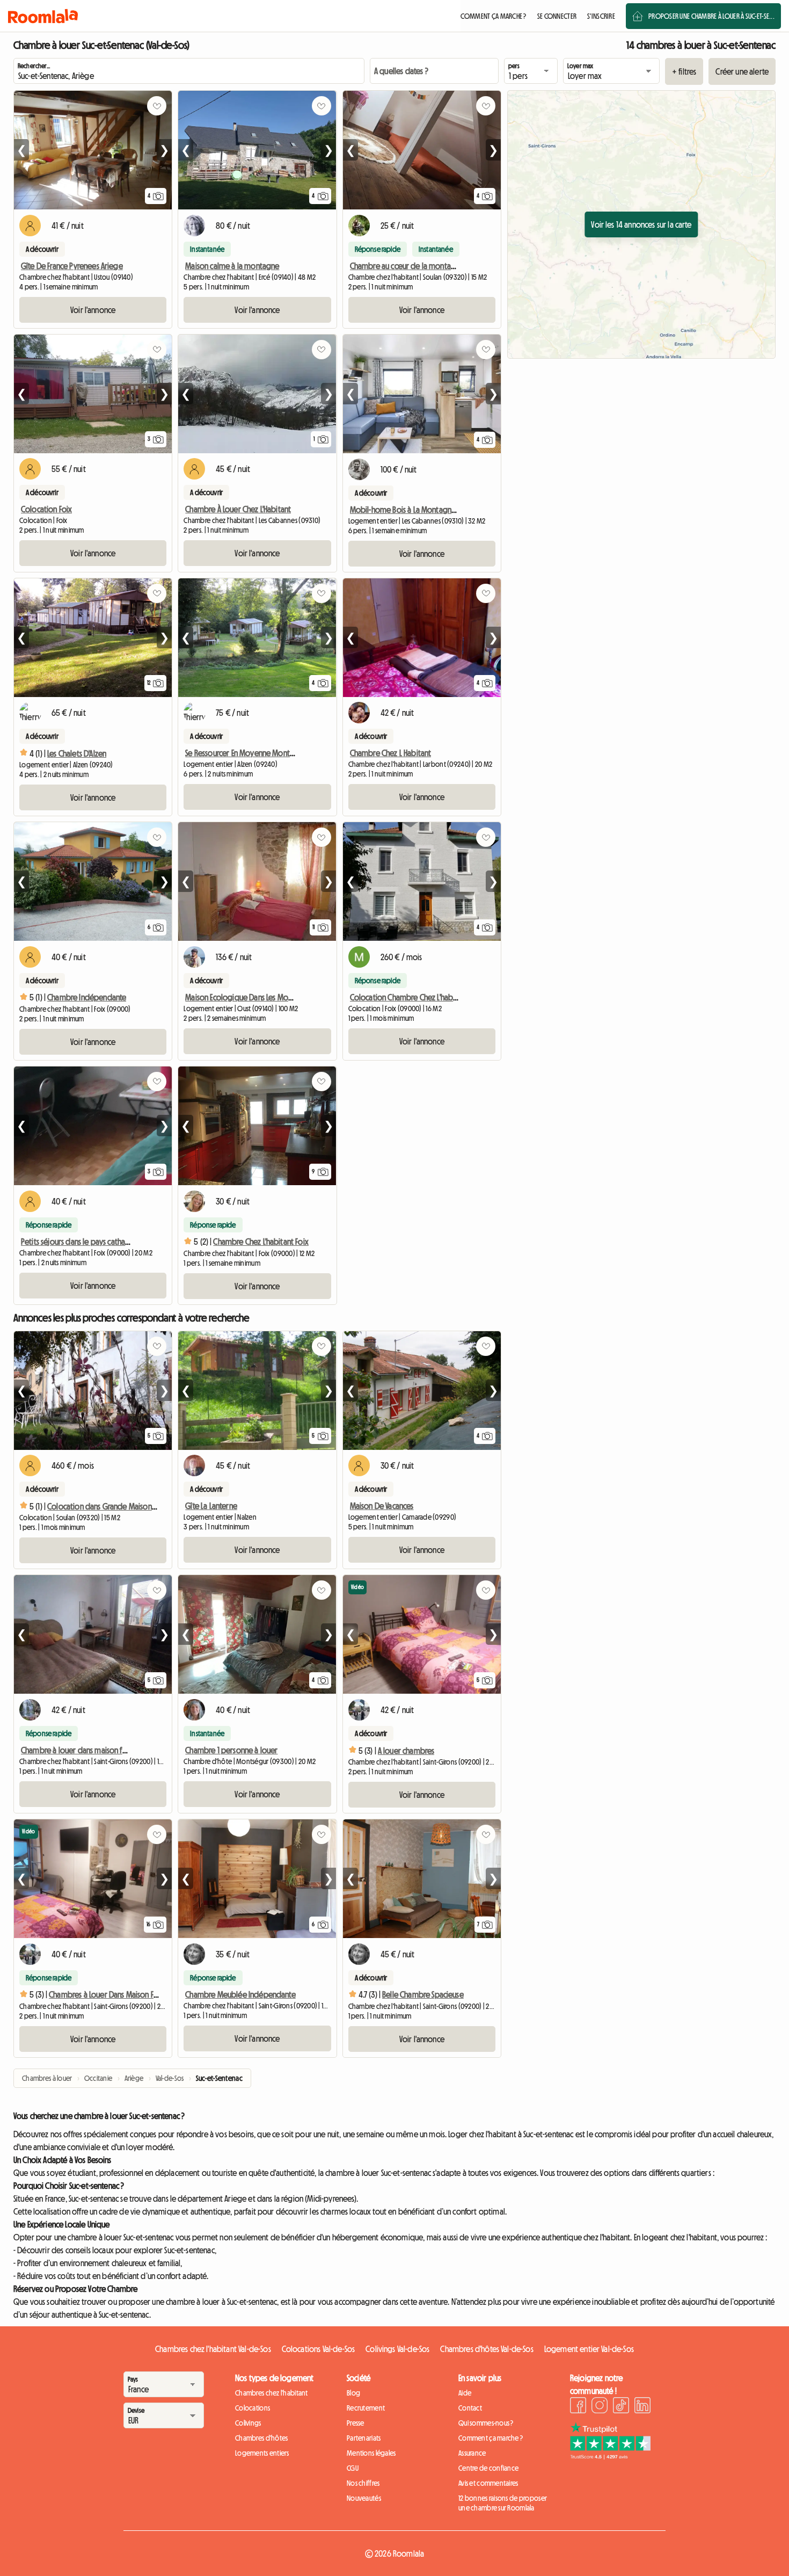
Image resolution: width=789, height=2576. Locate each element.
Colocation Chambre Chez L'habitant (409, 997)
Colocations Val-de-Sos (319, 2349)
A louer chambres (406, 1751)
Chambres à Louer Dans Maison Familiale (114, 1994)
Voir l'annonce (93, 310)
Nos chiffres (363, 2483)
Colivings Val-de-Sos (397, 2349)
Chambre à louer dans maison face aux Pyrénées (100, 1750)
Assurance (472, 2453)
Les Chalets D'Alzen (77, 753)
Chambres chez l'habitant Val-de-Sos (213, 2349)
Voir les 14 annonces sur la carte (641, 224)
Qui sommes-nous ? (486, 2423)
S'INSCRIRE (601, 16)
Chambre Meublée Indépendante (240, 1994)
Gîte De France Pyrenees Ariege (72, 266)
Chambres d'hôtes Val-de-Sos (487, 2349)
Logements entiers (262, 2453)
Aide (465, 2393)
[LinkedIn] (642, 2407)
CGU (353, 2468)
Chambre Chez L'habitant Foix (261, 1242)
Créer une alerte (742, 71)
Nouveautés (364, 2498)
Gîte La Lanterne (211, 1506)
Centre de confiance (488, 2468)
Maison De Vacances (382, 1506)
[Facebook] (578, 2407)
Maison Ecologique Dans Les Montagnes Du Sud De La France (282, 997)
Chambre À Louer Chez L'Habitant (238, 509)
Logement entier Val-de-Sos (589, 2349)
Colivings (248, 2423)
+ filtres (684, 71)
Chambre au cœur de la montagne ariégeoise (426, 266)
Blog (353, 2393)
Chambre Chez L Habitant (391, 753)
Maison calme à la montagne (232, 266)
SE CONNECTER (557, 16)
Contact (470, 2408)
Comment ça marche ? (491, 2438)
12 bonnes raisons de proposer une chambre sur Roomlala (503, 2503)
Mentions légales (371, 2453)
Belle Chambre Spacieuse (423, 1994)
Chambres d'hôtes (261, 2438)
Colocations (253, 2408)
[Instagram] (600, 2407)
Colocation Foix (46, 509)
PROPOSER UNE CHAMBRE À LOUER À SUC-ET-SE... (711, 16)
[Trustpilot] (610, 2456)
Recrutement (366, 2408)
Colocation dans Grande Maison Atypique (115, 1506)
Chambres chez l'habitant (272, 2393)
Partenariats (364, 2438)
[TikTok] (621, 2407)
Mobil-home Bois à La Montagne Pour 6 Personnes (432, 510)
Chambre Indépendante (87, 997)
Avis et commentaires (488, 2483)
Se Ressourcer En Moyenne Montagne (246, 753)
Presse (356, 2423)
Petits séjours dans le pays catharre (78, 1242)
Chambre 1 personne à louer (231, 1750)
